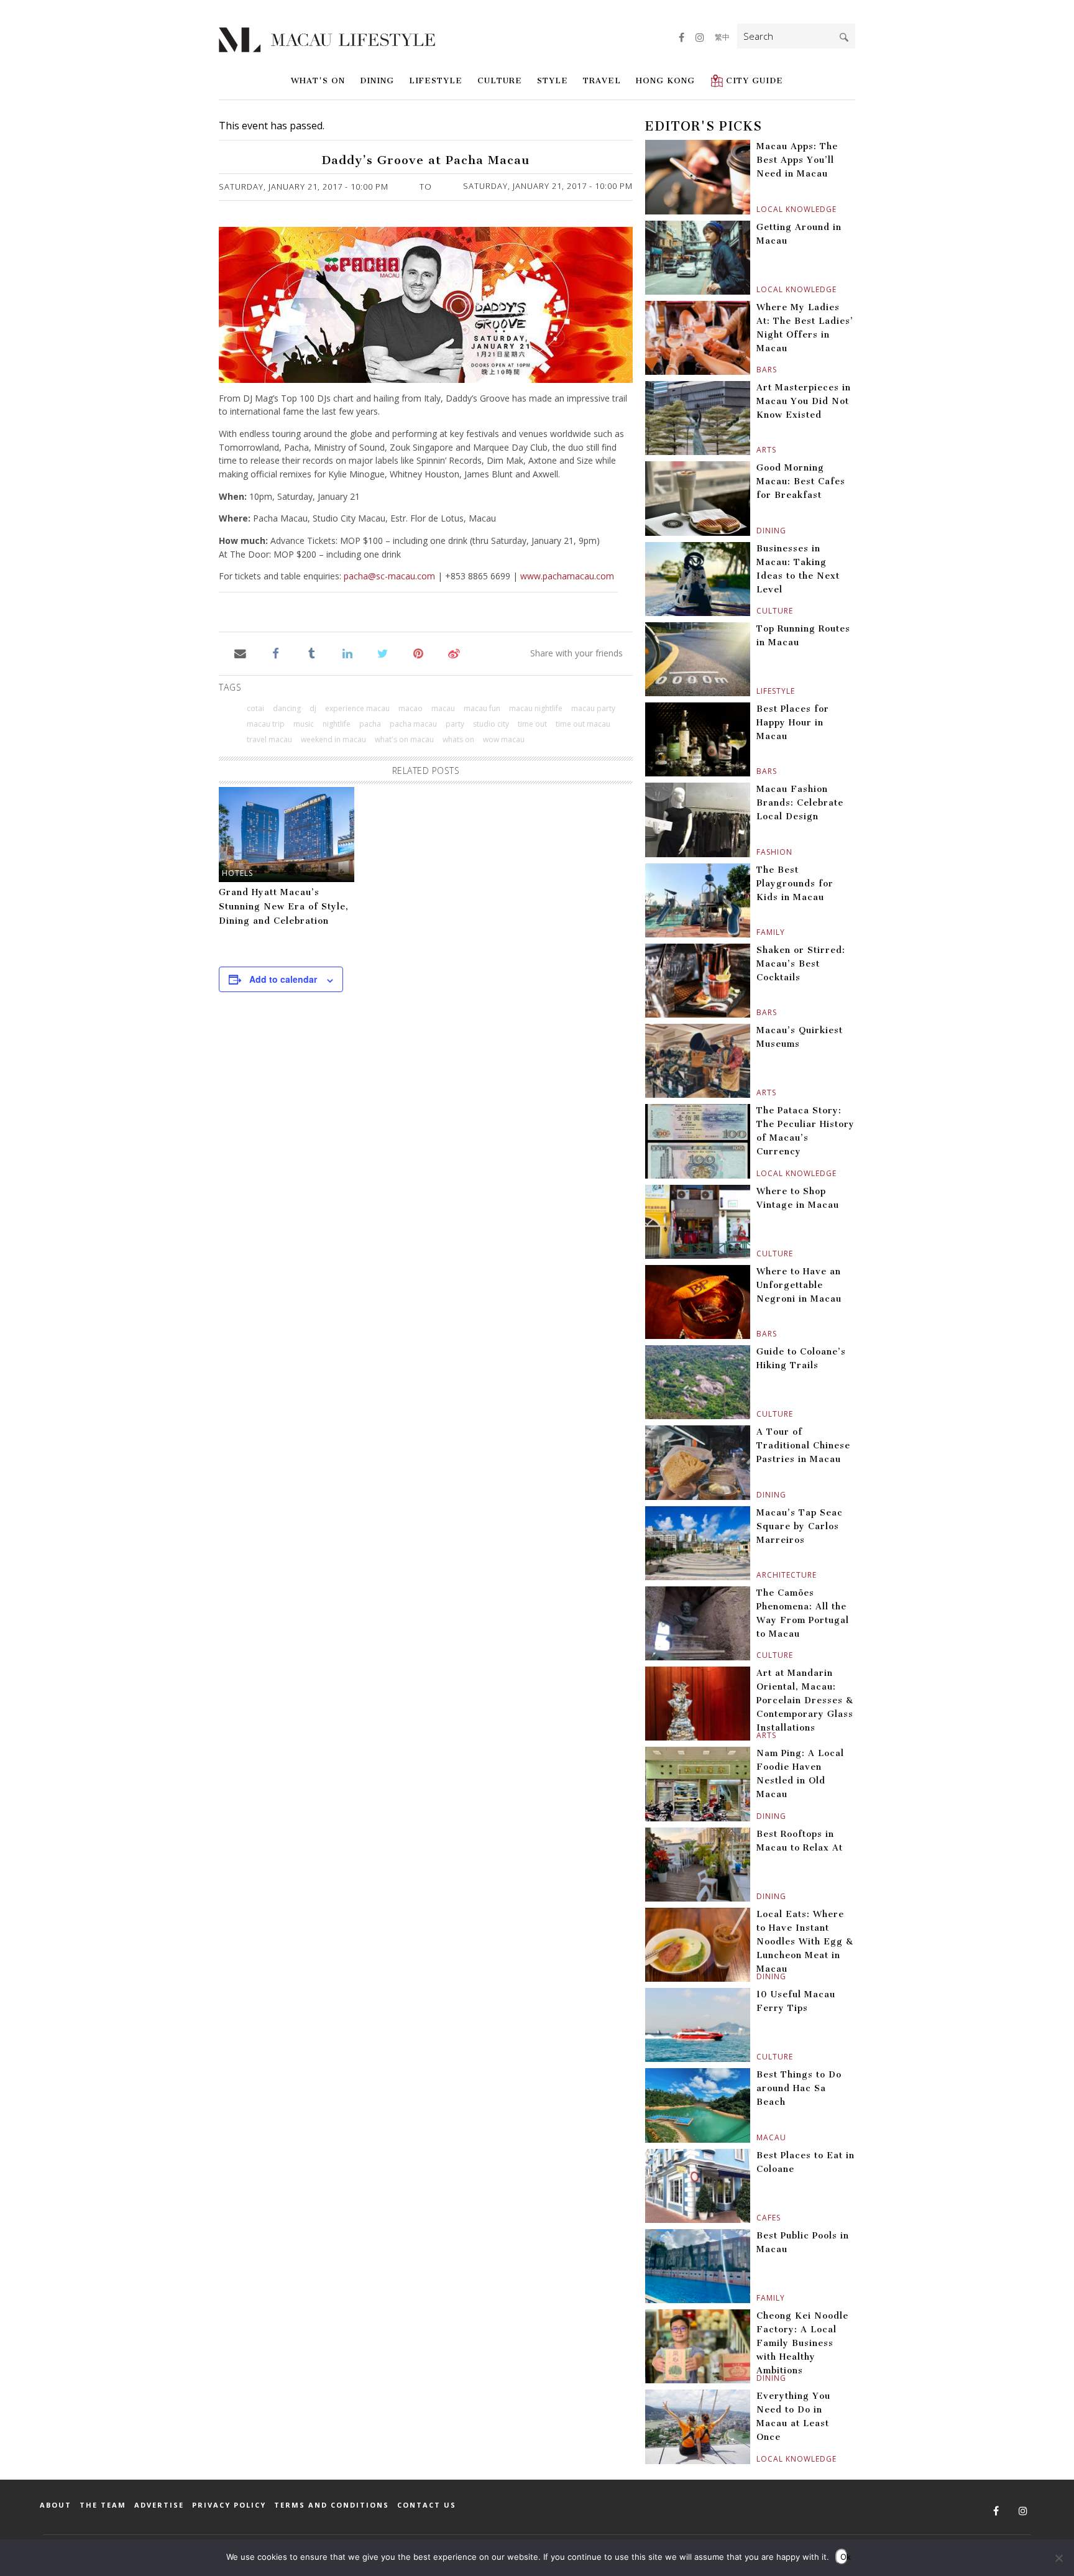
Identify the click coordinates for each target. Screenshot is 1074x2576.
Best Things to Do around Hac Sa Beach (799, 2088)
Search (844, 37)
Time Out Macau (583, 724)
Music (304, 724)
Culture (500, 80)
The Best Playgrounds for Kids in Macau (795, 884)
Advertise (159, 2505)
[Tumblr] (312, 653)
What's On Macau (404, 739)
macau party (593, 708)
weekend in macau (333, 739)
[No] (1058, 2558)
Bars (758, 370)
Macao (411, 708)
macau (443, 708)
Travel (602, 80)
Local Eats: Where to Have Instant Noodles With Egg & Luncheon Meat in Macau (805, 1942)
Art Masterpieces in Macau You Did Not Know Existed (804, 401)
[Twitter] (383, 653)
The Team (103, 2505)
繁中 (722, 37)
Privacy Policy (229, 2505)
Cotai (255, 708)
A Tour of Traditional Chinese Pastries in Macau (803, 1446)
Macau (758, 2137)
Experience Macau (357, 708)
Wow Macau (504, 739)
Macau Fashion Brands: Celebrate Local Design (800, 803)
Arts (758, 450)
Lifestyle (436, 80)
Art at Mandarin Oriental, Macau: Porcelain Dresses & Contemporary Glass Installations (805, 1700)
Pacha (370, 724)
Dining (377, 80)
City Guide (755, 80)
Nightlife (337, 724)
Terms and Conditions (332, 2505)
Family (758, 932)
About (56, 2505)
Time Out (532, 724)
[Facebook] (276, 653)
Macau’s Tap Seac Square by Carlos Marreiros (800, 1526)
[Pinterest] (419, 653)
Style (553, 80)
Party (455, 724)
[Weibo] (454, 653)
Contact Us (427, 2505)
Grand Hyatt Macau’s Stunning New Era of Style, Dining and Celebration (284, 907)
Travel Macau (269, 739)
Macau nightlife (536, 708)
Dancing (287, 708)
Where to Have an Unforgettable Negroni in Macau (799, 1285)
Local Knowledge (758, 209)
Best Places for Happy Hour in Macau (793, 723)
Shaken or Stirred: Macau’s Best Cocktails (801, 964)
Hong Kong (665, 80)
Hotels (237, 873)
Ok (844, 2557)
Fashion (758, 852)
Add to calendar (283, 979)
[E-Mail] (240, 653)
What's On (318, 80)
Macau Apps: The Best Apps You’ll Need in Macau (797, 160)
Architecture (758, 1575)
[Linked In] (347, 653)
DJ (313, 708)
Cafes (758, 2218)
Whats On (458, 739)
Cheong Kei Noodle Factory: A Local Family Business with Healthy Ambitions (802, 2343)
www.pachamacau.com (567, 576)
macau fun (482, 708)
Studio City (491, 724)
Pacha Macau (413, 724)
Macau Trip (266, 724)
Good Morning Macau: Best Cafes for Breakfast (801, 481)
